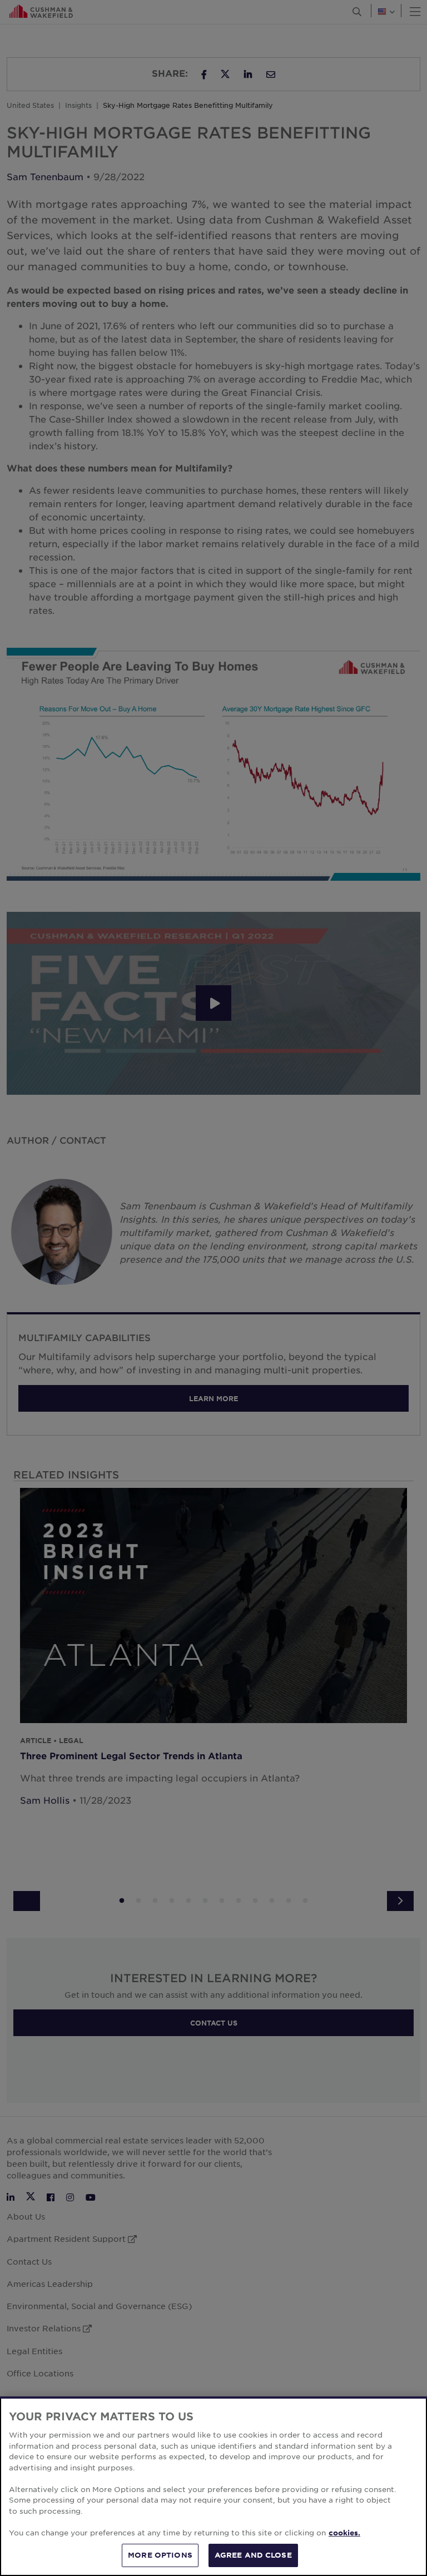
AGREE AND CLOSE (253, 2555)
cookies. (344, 2533)
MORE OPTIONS (160, 2555)
